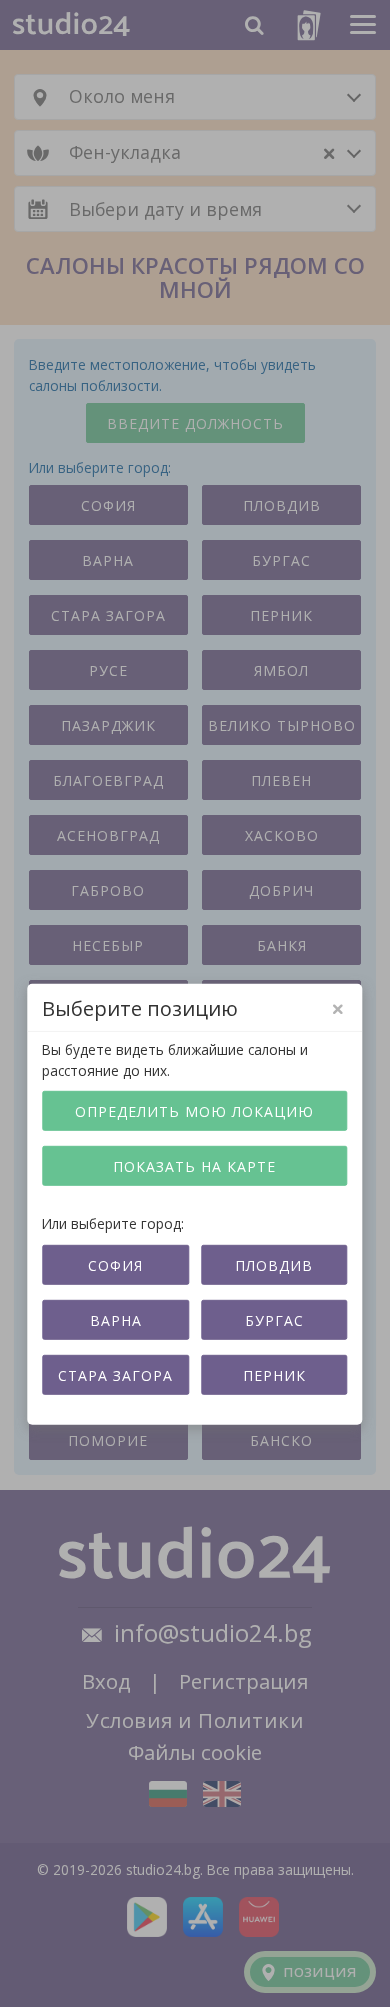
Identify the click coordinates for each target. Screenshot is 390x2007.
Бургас (274, 1319)
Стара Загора (115, 1374)
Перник (274, 1374)
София (115, 1264)
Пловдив (274, 1264)
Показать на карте (194, 1166)
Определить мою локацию (194, 1111)
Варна (116, 1319)
